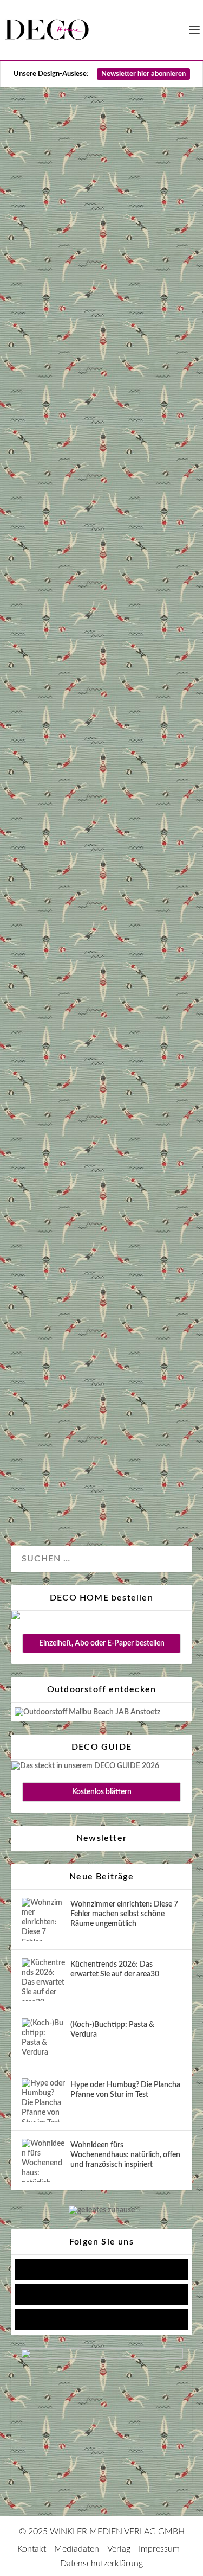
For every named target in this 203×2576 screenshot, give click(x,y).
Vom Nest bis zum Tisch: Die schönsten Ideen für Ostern (100, 862)
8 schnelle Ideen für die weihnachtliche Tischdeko (96, 370)
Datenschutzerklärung (101, 2564)
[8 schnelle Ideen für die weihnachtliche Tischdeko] (101, 212)
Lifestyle (113, 1030)
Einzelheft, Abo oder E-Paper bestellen (102, 1643)
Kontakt (32, 2549)
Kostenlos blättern (102, 1792)
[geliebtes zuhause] (102, 2210)
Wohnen (38, 1045)
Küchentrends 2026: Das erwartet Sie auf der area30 (115, 1969)
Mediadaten (77, 2549)
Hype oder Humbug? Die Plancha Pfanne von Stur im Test (125, 2090)
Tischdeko (115, 499)
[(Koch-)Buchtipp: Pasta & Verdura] (43, 2040)
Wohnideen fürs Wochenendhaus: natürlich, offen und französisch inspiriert (125, 2155)
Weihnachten (44, 514)
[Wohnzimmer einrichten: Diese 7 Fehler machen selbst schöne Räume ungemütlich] (43, 1920)
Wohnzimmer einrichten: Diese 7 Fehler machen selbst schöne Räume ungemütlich (124, 1914)
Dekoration (41, 499)
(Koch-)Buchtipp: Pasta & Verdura (112, 2030)
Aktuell (35, 1030)
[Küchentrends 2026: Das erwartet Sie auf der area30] (43, 1980)
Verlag (119, 2549)
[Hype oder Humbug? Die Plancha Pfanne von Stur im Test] (43, 2100)
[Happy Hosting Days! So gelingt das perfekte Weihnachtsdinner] (101, 1197)
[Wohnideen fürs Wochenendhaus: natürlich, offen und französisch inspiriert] (43, 2160)
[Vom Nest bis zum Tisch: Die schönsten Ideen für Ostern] (101, 681)
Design (79, 499)
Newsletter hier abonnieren (143, 74)
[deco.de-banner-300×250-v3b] (102, 2357)
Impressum (159, 2549)
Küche (35, 1501)
